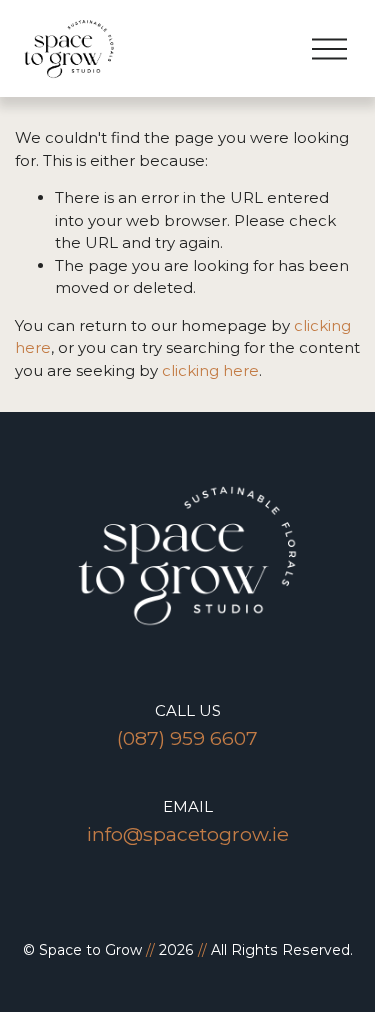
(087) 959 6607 (187, 738)
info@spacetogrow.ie (188, 834)
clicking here (210, 370)
